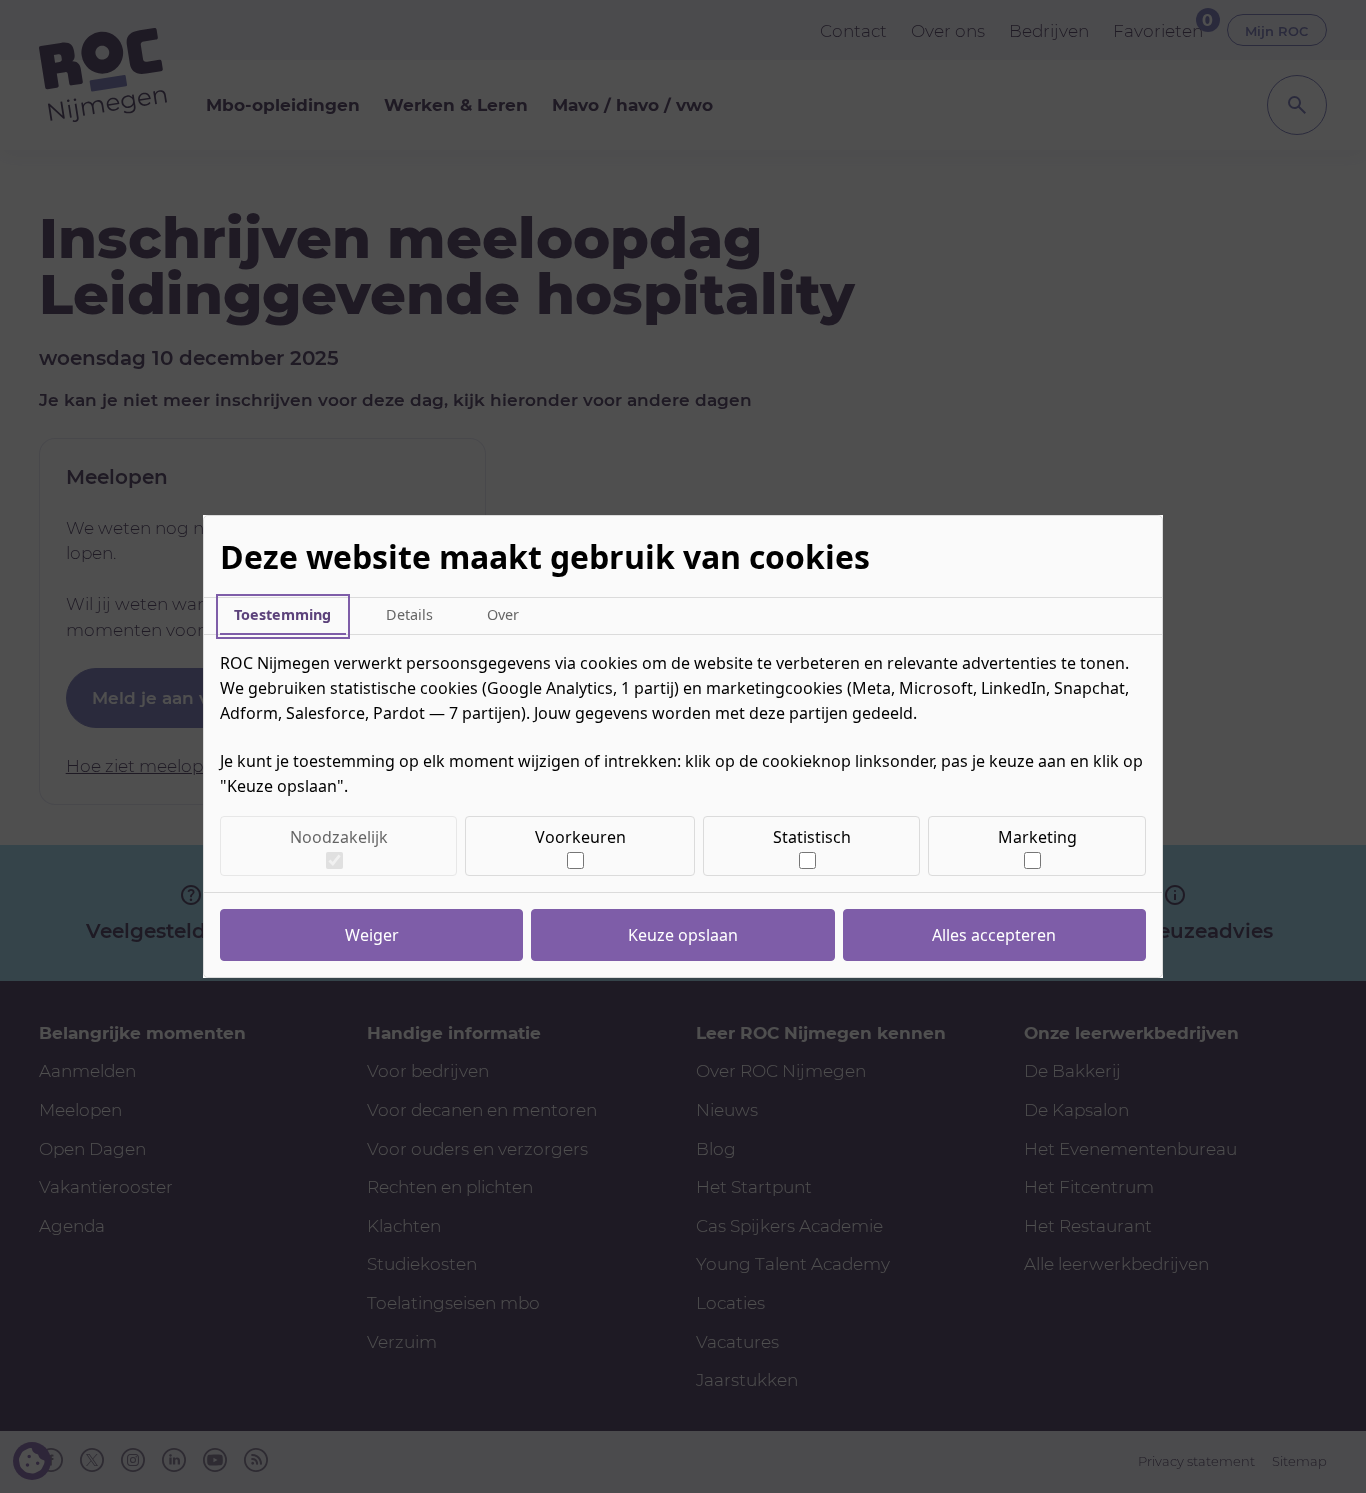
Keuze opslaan (683, 935)
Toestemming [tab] (282, 614)
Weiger (372, 935)
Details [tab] (409, 614)
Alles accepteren (994, 935)
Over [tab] (503, 614)
